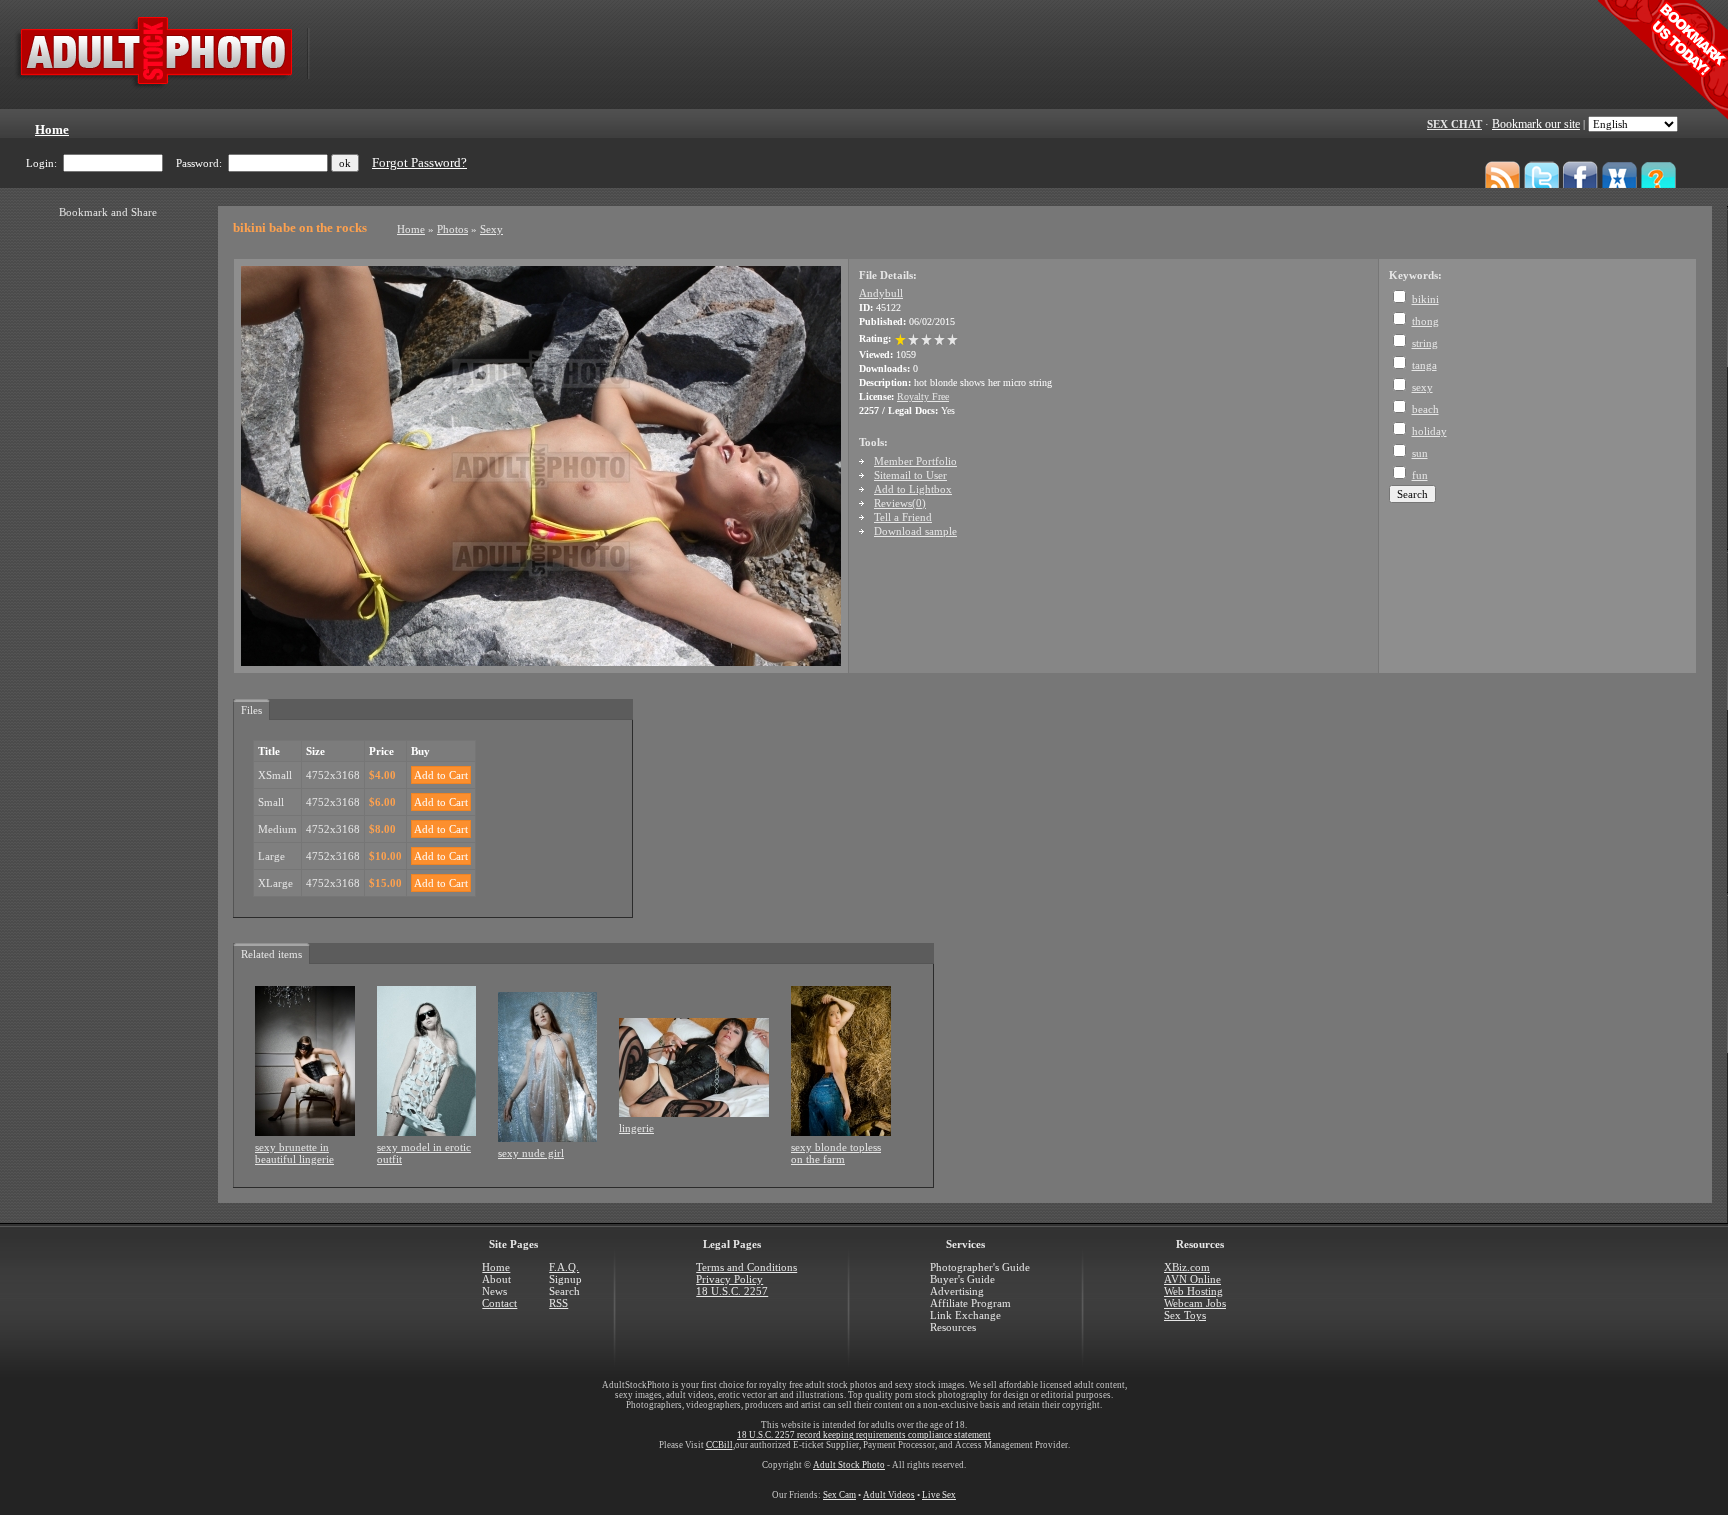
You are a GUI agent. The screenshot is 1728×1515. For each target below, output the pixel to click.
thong (1425, 321)
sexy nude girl (531, 1153)
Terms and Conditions (746, 1267)
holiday (1429, 431)
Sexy (491, 229)
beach (1425, 409)
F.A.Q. (564, 1267)
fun (1420, 475)
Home (411, 229)
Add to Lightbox (913, 489)
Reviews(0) (900, 503)
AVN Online (1192, 1279)
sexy (1422, 387)
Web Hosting (1193, 1291)
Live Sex (939, 1495)
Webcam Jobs (1195, 1303)
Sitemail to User (910, 475)
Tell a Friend (903, 517)
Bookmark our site (1536, 124)
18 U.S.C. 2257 (732, 1291)
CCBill (719, 1445)
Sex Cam (839, 1495)
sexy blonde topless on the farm (836, 1153)
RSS (558, 1303)
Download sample (915, 531)
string (1425, 343)
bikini (1425, 299)
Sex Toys (1185, 1315)
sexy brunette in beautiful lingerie (294, 1153)
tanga (1424, 365)
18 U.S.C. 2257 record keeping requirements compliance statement (864, 1435)
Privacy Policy (729, 1279)
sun (1420, 453)
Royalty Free (923, 396)
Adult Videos (889, 1495)
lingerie (636, 1128)
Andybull (881, 293)
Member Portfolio (915, 461)
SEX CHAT (1454, 124)
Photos (452, 229)
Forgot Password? (419, 163)
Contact (499, 1303)
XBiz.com (1187, 1267)
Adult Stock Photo (849, 1465)
